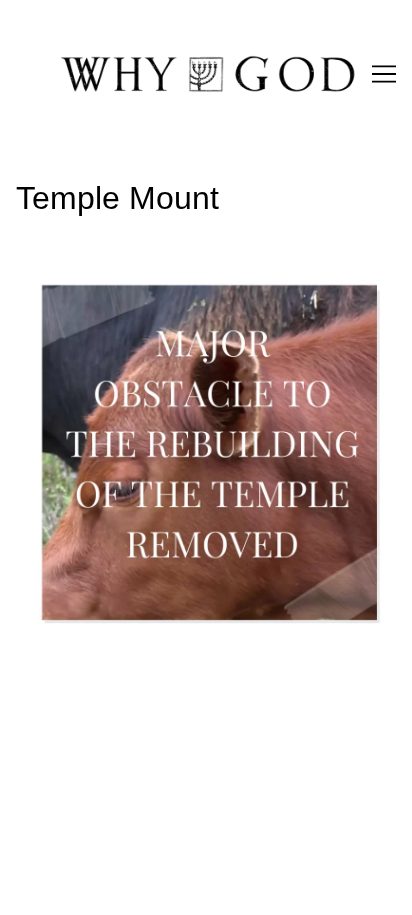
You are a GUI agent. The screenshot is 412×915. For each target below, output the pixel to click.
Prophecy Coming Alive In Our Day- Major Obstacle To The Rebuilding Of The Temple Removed (197, 284)
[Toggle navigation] (384, 74)
